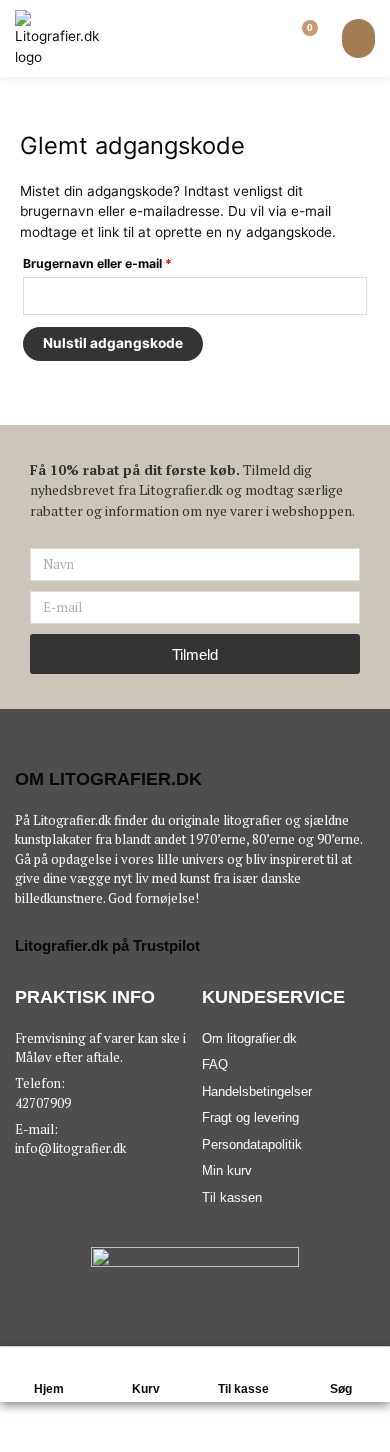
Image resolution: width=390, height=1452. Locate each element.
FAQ (215, 1064)
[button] (358, 38)
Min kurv (227, 1170)
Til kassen (232, 1197)
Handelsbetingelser (257, 1091)
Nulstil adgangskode (113, 343)
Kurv (146, 1389)
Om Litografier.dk (108, 779)
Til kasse (243, 1389)
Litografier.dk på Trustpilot (107, 945)
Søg (341, 1389)
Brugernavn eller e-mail (125, 261)
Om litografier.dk (249, 1038)
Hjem (49, 1389)
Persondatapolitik (252, 1144)
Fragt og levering (250, 1117)
